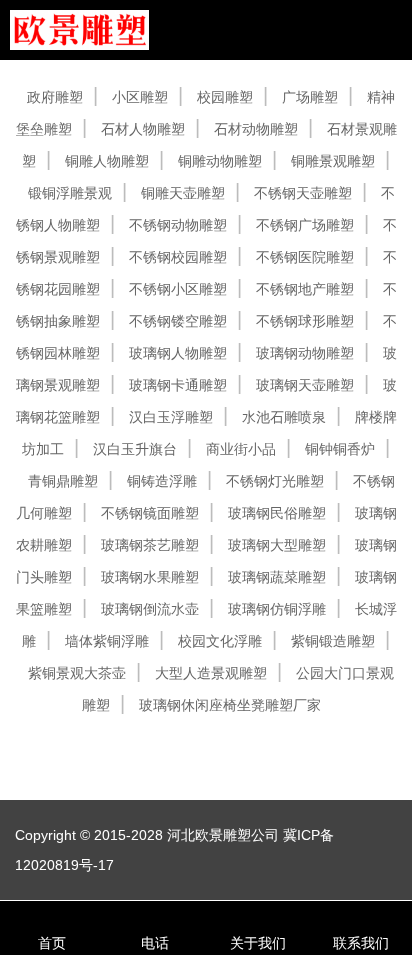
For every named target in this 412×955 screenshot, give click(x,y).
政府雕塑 (55, 97)
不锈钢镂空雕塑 (178, 321)
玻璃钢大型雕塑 (277, 545)
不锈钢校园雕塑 (178, 257)
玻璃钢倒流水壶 (150, 609)
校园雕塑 (225, 97)
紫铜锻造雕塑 (333, 641)
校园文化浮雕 (220, 641)
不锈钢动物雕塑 (178, 225)
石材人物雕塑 (143, 129)
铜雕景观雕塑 (333, 161)
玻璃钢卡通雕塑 (178, 385)
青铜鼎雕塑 (63, 481)
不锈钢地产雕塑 (305, 289)
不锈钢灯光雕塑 (275, 481)
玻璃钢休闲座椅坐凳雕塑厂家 (230, 705)
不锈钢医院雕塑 (305, 257)
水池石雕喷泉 (284, 417)
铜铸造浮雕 (162, 481)
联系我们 (361, 943)
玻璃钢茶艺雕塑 (150, 545)
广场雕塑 (310, 97)
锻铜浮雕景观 (70, 193)
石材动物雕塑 (256, 129)
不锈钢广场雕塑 (305, 225)
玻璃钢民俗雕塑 (277, 513)
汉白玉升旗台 (135, 449)
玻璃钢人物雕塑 (178, 353)
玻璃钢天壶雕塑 (305, 385)
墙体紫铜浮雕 (107, 641)
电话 (155, 943)
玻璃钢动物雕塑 (305, 353)
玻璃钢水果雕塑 (150, 577)
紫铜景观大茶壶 (77, 673)
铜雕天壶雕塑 (183, 193)
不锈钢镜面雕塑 (150, 513)
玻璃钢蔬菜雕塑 (277, 577)
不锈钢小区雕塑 (178, 289)
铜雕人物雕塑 (107, 161)
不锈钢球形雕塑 (305, 321)
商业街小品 (241, 449)
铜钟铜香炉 (340, 449)
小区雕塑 (140, 97)
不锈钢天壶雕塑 (303, 193)
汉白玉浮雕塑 (171, 417)
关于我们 (258, 943)
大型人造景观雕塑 (211, 673)
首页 (52, 943)
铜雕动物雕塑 (220, 161)
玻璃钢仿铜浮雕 (277, 609)
